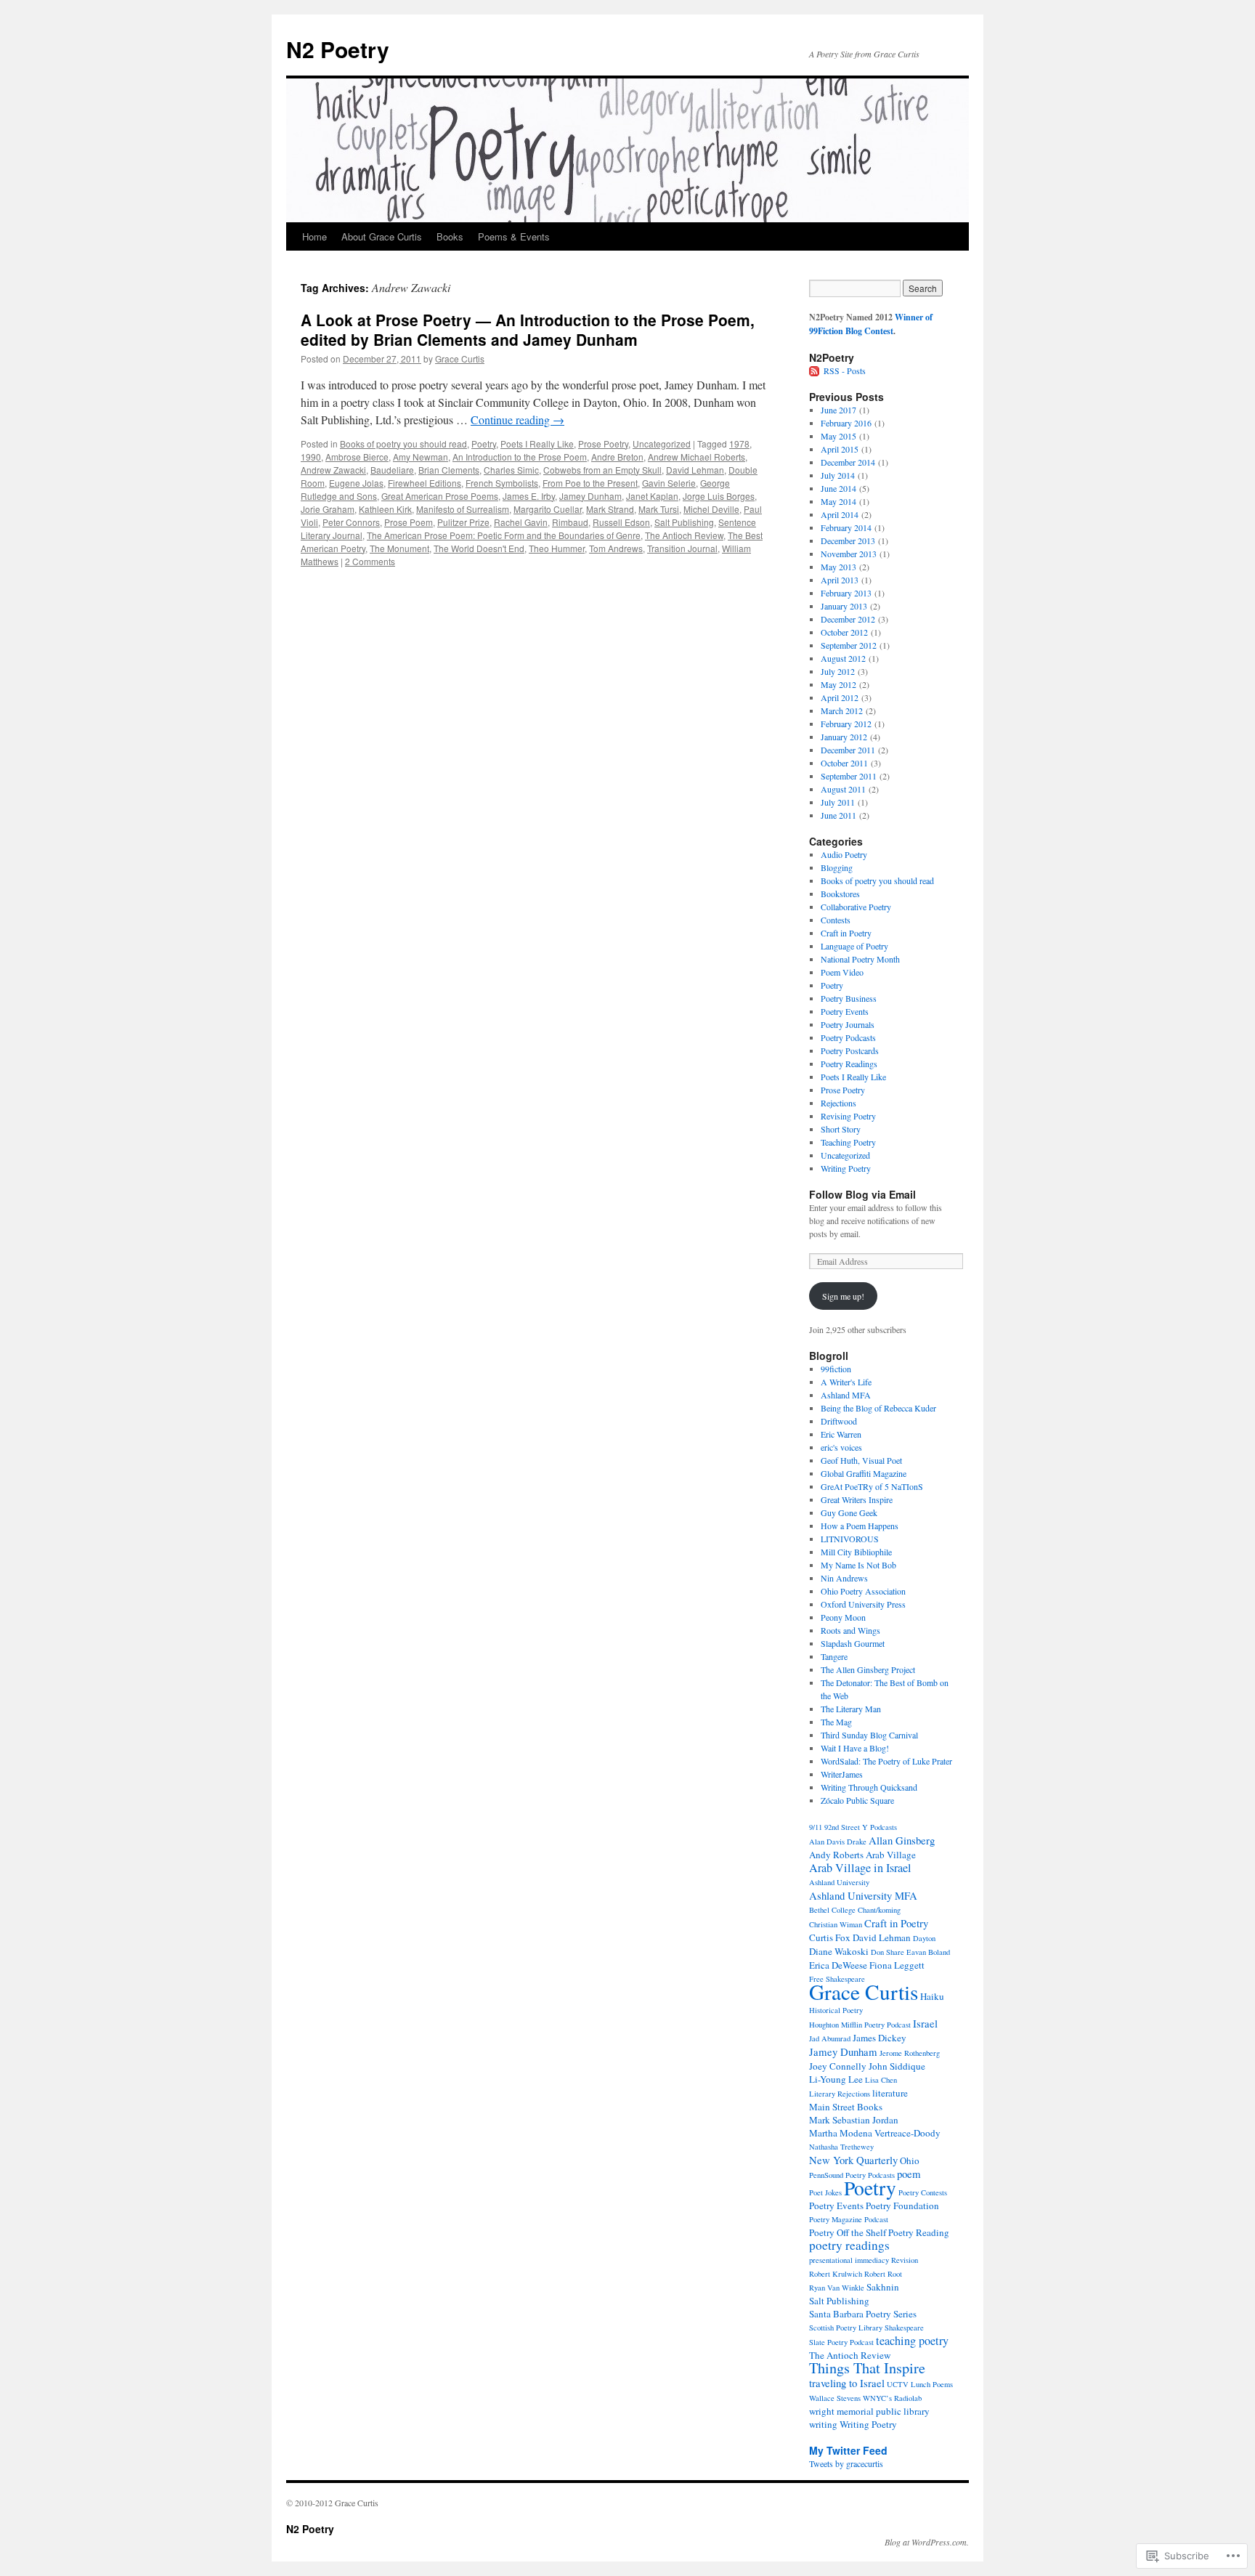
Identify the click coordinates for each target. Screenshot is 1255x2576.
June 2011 (838, 815)
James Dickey (880, 2038)
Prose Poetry (603, 443)
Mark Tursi (659, 509)
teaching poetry (912, 2341)
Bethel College (832, 1910)
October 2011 (844, 763)
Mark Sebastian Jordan (854, 2120)
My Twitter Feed (848, 2450)
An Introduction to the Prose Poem (520, 457)
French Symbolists (502, 483)
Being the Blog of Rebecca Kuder (878, 1408)
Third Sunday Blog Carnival (869, 1735)
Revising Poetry (848, 1116)
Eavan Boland (928, 1952)
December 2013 (848, 540)
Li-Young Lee (836, 2079)
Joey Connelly (838, 2066)
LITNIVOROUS (850, 1539)
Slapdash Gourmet (853, 1643)
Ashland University (839, 1882)
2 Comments (370, 561)
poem (909, 2174)
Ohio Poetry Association (863, 1591)
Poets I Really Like (537, 443)
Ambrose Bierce (357, 457)
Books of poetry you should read (403, 443)
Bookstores (840, 894)
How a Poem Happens (860, 1526)
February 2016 (846, 423)
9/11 (816, 1827)
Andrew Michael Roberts (696, 457)
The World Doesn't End (479, 548)
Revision (905, 2260)
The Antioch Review (684, 535)
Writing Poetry (846, 1168)
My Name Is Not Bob (858, 1565)
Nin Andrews (844, 1578)
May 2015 (838, 436)
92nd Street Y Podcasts (861, 1827)
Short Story (841, 1129)
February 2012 (846, 724)
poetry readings (849, 2245)
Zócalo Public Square (857, 1800)
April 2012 (840, 697)
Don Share (888, 1952)
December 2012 (848, 619)
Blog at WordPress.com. (927, 2542)
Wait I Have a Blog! (855, 1748)
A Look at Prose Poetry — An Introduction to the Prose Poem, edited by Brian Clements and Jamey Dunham (528, 329)
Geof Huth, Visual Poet (861, 1460)
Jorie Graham (328, 509)
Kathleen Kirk (385, 509)
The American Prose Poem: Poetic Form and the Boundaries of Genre (504, 535)
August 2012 (843, 658)
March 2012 (842, 710)
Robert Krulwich (836, 2274)
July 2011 (838, 802)
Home (314, 236)
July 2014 (838, 475)
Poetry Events (845, 1011)
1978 (739, 443)
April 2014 (840, 514)
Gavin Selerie (669, 483)
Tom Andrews (616, 548)
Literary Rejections (840, 2094)
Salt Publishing (684, 522)
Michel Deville (711, 509)
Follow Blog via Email (862, 1194)
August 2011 (843, 789)
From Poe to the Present (590, 483)
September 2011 (849, 776)
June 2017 (838, 410)
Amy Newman (421, 457)
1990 (311, 457)
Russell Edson (621, 522)
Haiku (932, 1996)
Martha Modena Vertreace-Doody (875, 2133)
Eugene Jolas (356, 483)
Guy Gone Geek (849, 1512)
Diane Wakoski (839, 1951)
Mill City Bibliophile (856, 1552)
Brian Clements (449, 470)
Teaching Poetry (848, 1142)
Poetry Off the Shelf (848, 2232)
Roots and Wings (850, 1630)
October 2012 (844, 632)
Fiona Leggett (897, 1965)
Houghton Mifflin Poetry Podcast (860, 2025)
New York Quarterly (853, 2160)
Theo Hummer (557, 548)
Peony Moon (843, 1617)
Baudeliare (392, 470)
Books (450, 236)
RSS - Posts (845, 370)
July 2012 (838, 671)
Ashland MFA (846, 1395)
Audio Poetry (844, 854)
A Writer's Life (846, 1382)
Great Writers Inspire (857, 1499)
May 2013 (838, 567)
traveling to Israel (847, 2383)
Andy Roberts (836, 1855)
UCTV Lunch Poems (920, 2384)
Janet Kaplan (652, 496)
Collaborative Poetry (856, 907)
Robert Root (883, 2274)
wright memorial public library (869, 2411)
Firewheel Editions (425, 483)
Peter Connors (351, 522)
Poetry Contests (923, 2192)
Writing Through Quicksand (869, 1787)
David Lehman (695, 470)
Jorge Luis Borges (719, 496)
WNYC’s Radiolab (892, 2398)
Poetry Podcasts (848, 1037)
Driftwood (839, 1421)
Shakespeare (904, 2328)
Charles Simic (511, 470)
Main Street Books (846, 2107)
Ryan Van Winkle (837, 2288)
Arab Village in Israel (860, 1868)
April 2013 (840, 580)
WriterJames (842, 1774)
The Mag (836, 1722)
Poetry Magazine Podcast (849, 2219)
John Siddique (897, 2066)
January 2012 (844, 737)
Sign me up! (843, 1296)
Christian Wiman (836, 1924)
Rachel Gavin (521, 522)
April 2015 (840, 449)
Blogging (837, 867)
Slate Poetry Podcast (841, 2342)
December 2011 (848, 750)
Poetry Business (849, 998)
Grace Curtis (460, 359)
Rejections (838, 1103)
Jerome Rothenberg (910, 2053)
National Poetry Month (860, 959)
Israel (925, 2023)
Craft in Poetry (846, 933)
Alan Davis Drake (838, 1842)
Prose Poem (409, 522)
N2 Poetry (338, 49)
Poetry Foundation (902, 2206)
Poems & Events (514, 236)
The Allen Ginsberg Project (868, 1669)
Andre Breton (617, 457)
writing (823, 2424)
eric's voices (841, 1447)
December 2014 (848, 462)
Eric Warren (841, 1434)
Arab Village (891, 1855)
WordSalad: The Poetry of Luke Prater (886, 1761)
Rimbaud (570, 522)
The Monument (399, 548)
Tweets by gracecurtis (846, 2463)
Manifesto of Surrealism (463, 509)
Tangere (834, 1656)
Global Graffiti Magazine (864, 1473)
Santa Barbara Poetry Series (863, 2314)
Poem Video (842, 972)
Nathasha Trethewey (841, 2147)
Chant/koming (879, 1910)
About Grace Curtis (382, 236)
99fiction (836, 1369)
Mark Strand (610, 509)
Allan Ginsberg (902, 1840)
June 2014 (838, 488)
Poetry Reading (919, 2232)
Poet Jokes (825, 2192)
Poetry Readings (849, 1064)
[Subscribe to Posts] (815, 370)
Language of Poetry (854, 946)
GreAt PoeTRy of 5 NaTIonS (872, 1486)
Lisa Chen (881, 2080)
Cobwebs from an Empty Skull (602, 470)
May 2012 (838, 684)
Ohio (910, 2160)
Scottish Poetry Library (846, 2328)
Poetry (484, 443)
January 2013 (844, 606)
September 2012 (849, 645)
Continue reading (517, 420)
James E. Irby (529, 496)
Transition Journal (682, 548)
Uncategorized (662, 443)
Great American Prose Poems (440, 496)
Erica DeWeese (838, 1965)
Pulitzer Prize (463, 522)
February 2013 (846, 593)
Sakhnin (883, 2287)
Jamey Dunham (590, 496)
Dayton (924, 1938)
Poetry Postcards (850, 1050)
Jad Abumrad (830, 2038)
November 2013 (849, 554)
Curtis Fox (830, 1937)
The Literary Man (851, 1709)
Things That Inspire (867, 2368)
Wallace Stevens (835, 2398)
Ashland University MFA (863, 1895)
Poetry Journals (848, 1024)
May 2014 (838, 501)
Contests (836, 920)
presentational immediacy (849, 2260)
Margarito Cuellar (548, 509)
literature (890, 2093)
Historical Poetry (836, 2010)
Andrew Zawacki (333, 470)
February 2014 (846, 527)
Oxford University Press (863, 1604)
